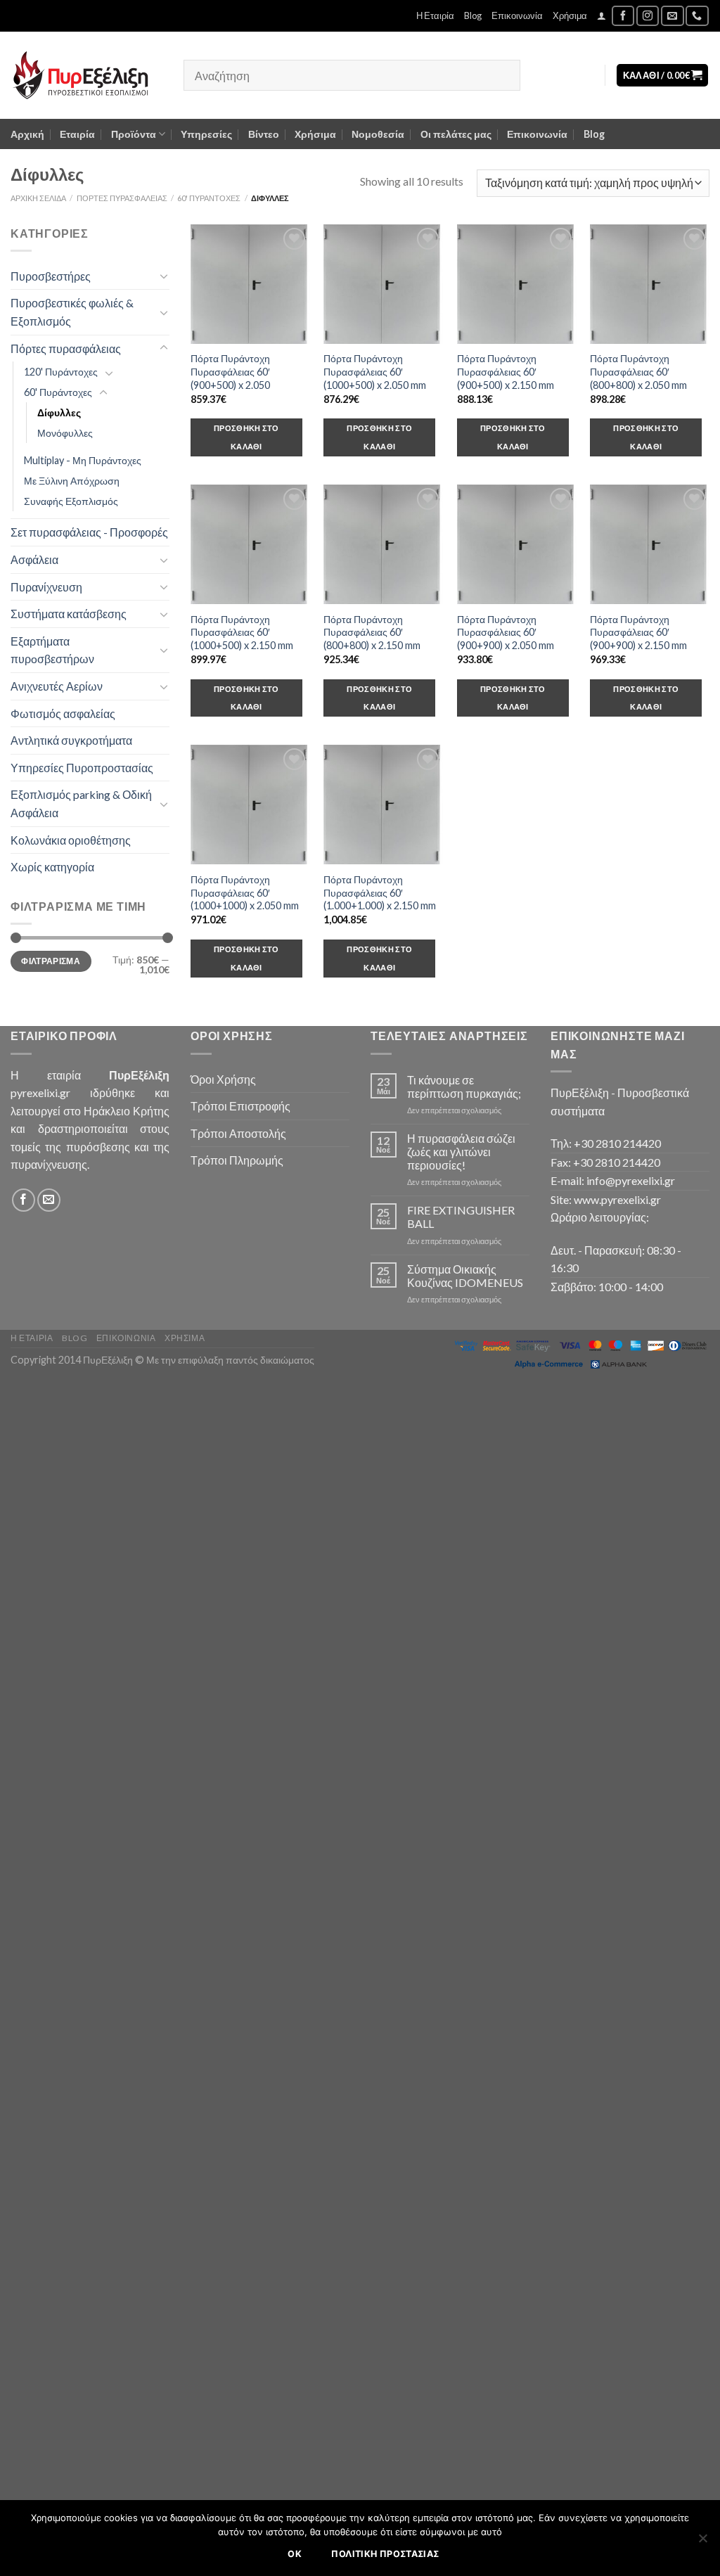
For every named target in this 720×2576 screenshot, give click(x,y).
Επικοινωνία (517, 15)
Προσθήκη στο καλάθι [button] (246, 437)
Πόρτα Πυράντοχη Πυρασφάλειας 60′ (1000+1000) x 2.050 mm (245, 892)
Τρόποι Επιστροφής (240, 1106)
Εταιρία (77, 134)
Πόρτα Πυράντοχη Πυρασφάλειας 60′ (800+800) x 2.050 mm (638, 371)
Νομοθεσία (378, 134)
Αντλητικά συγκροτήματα (71, 740)
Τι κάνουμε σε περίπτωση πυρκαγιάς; (464, 1087)
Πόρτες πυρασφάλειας (122, 198)
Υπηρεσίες (206, 134)
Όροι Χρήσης (223, 1079)
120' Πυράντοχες (61, 372)
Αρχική (27, 134)
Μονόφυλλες (65, 433)
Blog (473, 15)
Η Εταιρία (435, 15)
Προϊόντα (134, 134)
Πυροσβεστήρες (51, 276)
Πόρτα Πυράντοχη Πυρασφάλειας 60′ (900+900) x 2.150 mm (638, 632)
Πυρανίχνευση (46, 587)
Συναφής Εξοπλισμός (71, 501)
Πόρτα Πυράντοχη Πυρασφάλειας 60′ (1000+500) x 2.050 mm (375, 371)
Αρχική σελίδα (38, 198)
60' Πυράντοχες (209, 198)
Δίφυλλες (59, 412)
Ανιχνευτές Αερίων (57, 686)
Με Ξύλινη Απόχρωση (72, 481)
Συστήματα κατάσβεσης (69, 614)
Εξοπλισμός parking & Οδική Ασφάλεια (81, 803)
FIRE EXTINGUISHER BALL (461, 1217)
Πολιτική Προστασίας (385, 2554)
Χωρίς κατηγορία (52, 867)
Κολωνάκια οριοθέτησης (71, 840)
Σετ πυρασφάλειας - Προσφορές (89, 532)
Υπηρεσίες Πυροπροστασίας (82, 768)
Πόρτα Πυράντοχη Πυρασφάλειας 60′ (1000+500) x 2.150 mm (242, 632)
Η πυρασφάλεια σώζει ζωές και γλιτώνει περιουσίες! (461, 1152)
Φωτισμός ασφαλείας (63, 713)
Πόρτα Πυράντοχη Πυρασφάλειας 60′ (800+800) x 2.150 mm (372, 632)
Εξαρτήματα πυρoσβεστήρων (52, 650)
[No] (702, 2542)
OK (295, 2554)
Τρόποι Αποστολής (238, 1133)
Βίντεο (264, 134)
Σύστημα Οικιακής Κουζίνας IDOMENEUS (465, 1276)
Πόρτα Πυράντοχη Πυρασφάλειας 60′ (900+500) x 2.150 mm (506, 371)
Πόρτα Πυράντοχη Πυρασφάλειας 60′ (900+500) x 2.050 (230, 371)
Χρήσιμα (570, 15)
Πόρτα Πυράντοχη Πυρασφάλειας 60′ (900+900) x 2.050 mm (506, 632)
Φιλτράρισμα (51, 961)
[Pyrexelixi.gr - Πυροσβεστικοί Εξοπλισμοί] (86, 75)
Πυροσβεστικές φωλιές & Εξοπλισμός (72, 312)
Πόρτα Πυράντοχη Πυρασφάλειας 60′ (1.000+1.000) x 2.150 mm (380, 892)
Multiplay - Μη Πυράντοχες (83, 460)
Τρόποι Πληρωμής (237, 1160)
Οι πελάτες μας (456, 134)
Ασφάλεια (34, 559)
